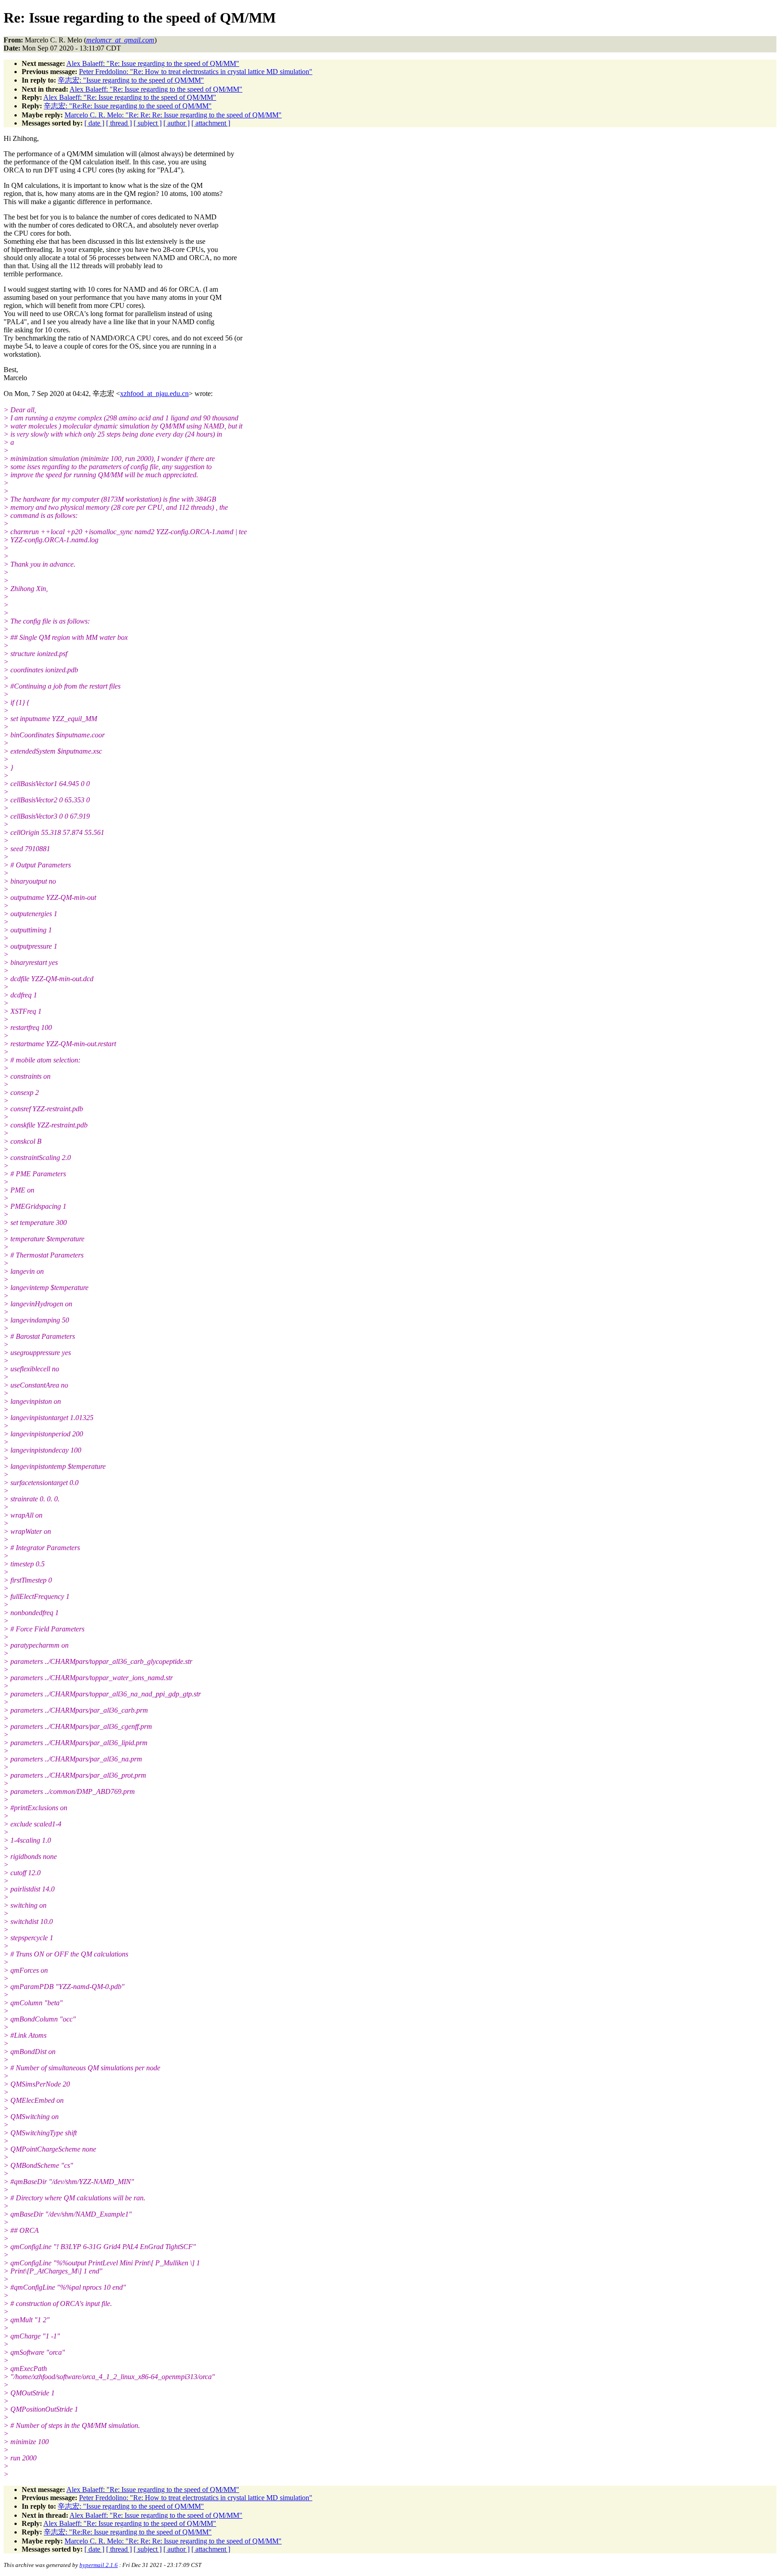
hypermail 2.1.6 (99, 2565)
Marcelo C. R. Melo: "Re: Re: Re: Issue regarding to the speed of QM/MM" (173, 115)
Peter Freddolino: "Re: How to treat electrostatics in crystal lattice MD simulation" (196, 72)
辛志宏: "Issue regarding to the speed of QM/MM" (131, 80)
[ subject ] (148, 123)
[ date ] (94, 123)
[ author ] (176, 123)
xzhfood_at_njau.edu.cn (154, 394)
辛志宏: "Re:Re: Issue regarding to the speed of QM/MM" (128, 106)
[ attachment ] (211, 123)
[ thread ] (119, 123)
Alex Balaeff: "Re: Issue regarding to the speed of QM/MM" (153, 63)
